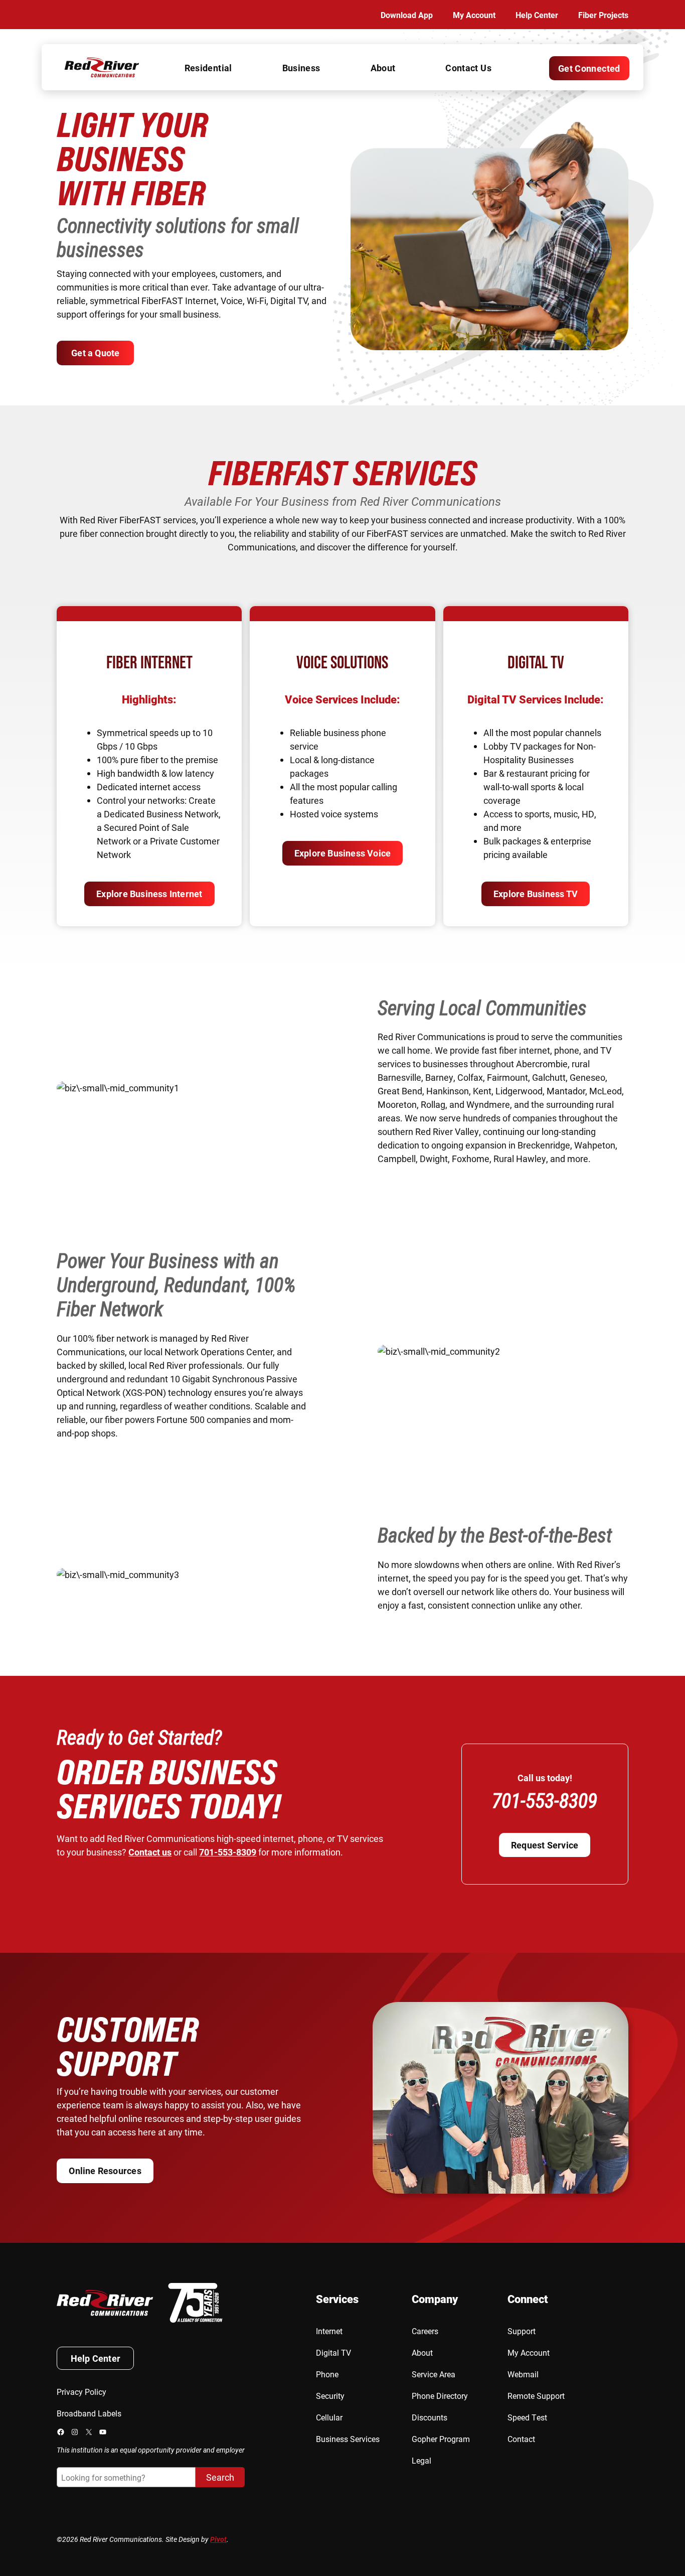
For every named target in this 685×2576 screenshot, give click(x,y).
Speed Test (527, 2417)
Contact (521, 2439)
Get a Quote (95, 353)
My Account (474, 15)
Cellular (329, 2417)
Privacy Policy (81, 2392)
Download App (407, 15)
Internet (329, 2331)
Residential (208, 68)
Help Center (537, 15)
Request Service (545, 1845)
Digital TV (333, 2352)
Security (330, 2396)
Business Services (348, 2439)
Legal (421, 2460)
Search (220, 2477)
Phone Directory (440, 2396)
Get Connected (589, 68)
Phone (327, 2374)
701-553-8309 (228, 1852)
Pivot (218, 2539)
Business (301, 68)
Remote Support (536, 2396)
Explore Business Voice (343, 853)
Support (522, 2331)
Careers (425, 2331)
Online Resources (105, 2171)
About (383, 68)
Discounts (430, 2417)
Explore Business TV (536, 894)
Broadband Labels (89, 2413)
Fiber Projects (603, 15)
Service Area (434, 2374)
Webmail (523, 2374)
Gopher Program (441, 2439)
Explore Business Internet (149, 894)
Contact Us (468, 68)
